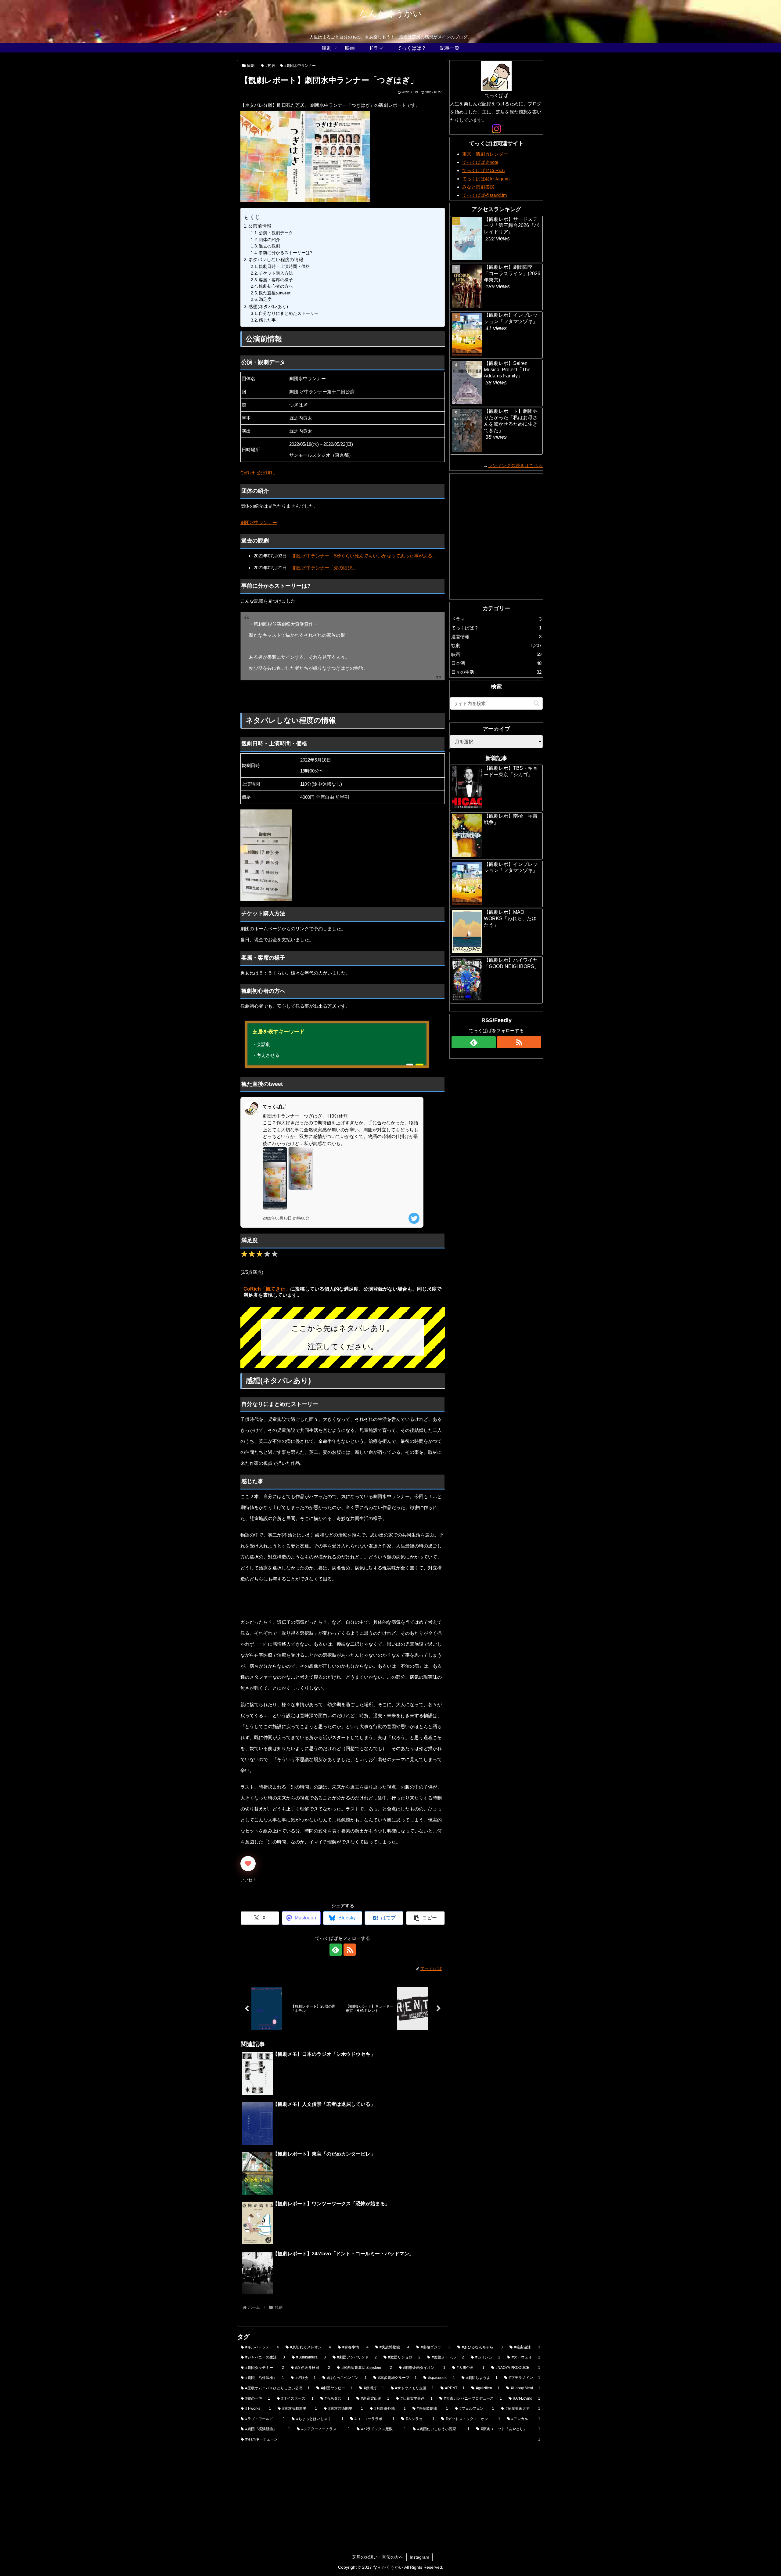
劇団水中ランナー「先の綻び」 (325, 568)
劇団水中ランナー (259, 522)
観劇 (251, 66)
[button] (425, 1918)
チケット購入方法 (276, 273)
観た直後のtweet (275, 293)
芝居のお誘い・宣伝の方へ (378, 2557)
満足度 (265, 299)
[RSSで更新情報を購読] (350, 1950)
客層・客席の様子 (276, 280)
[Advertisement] (279, 697)
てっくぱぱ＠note (480, 162)
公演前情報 (260, 226)
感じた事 (267, 320)
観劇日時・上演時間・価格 (284, 267)
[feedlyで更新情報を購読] (336, 1950)
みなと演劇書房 (478, 187)
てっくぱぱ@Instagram (486, 179)
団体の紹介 (269, 240)
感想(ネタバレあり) (268, 306)
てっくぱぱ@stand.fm (485, 195)
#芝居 (270, 66)
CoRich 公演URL (258, 473)
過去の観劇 (269, 246)
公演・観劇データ (276, 233)
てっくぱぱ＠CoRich (483, 170)
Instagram (419, 2557)
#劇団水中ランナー (300, 66)
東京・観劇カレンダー (485, 154)
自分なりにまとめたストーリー (289, 313)
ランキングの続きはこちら (515, 465)
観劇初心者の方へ (276, 286)
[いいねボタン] (248, 1864)
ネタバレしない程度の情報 (276, 259)
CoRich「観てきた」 (267, 1289)
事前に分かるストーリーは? (286, 253)
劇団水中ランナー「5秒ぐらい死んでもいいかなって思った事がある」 (365, 556)
